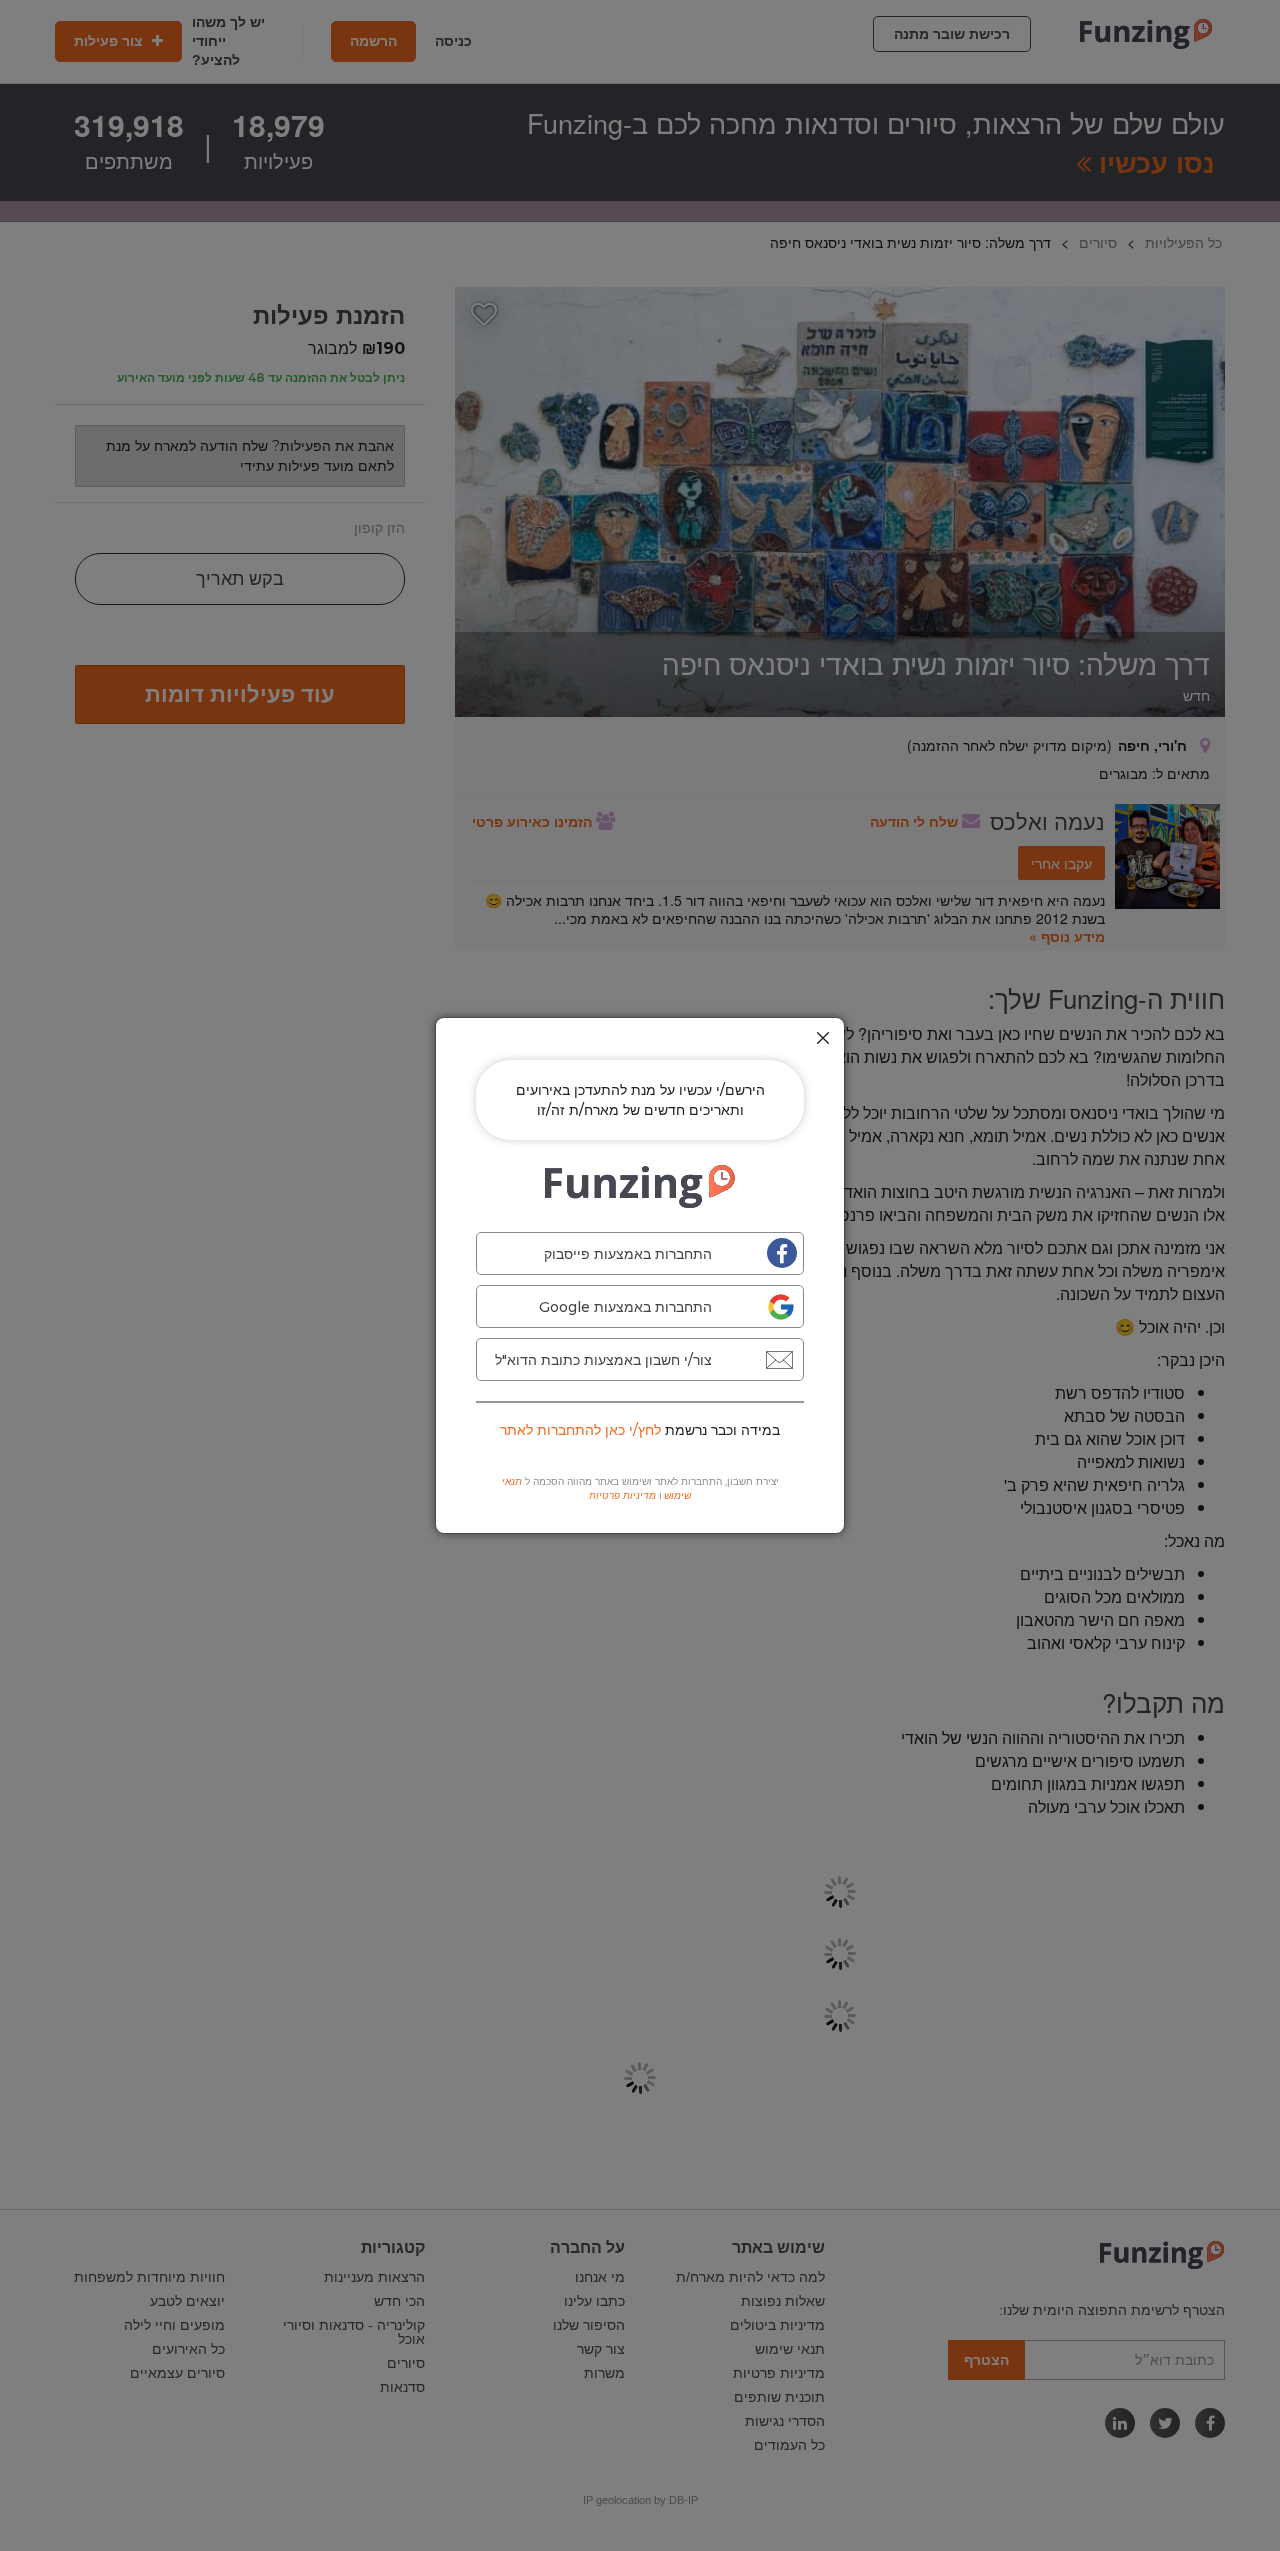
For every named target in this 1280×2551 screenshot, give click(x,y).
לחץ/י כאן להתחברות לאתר (580, 1430)
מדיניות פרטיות (622, 1495)
